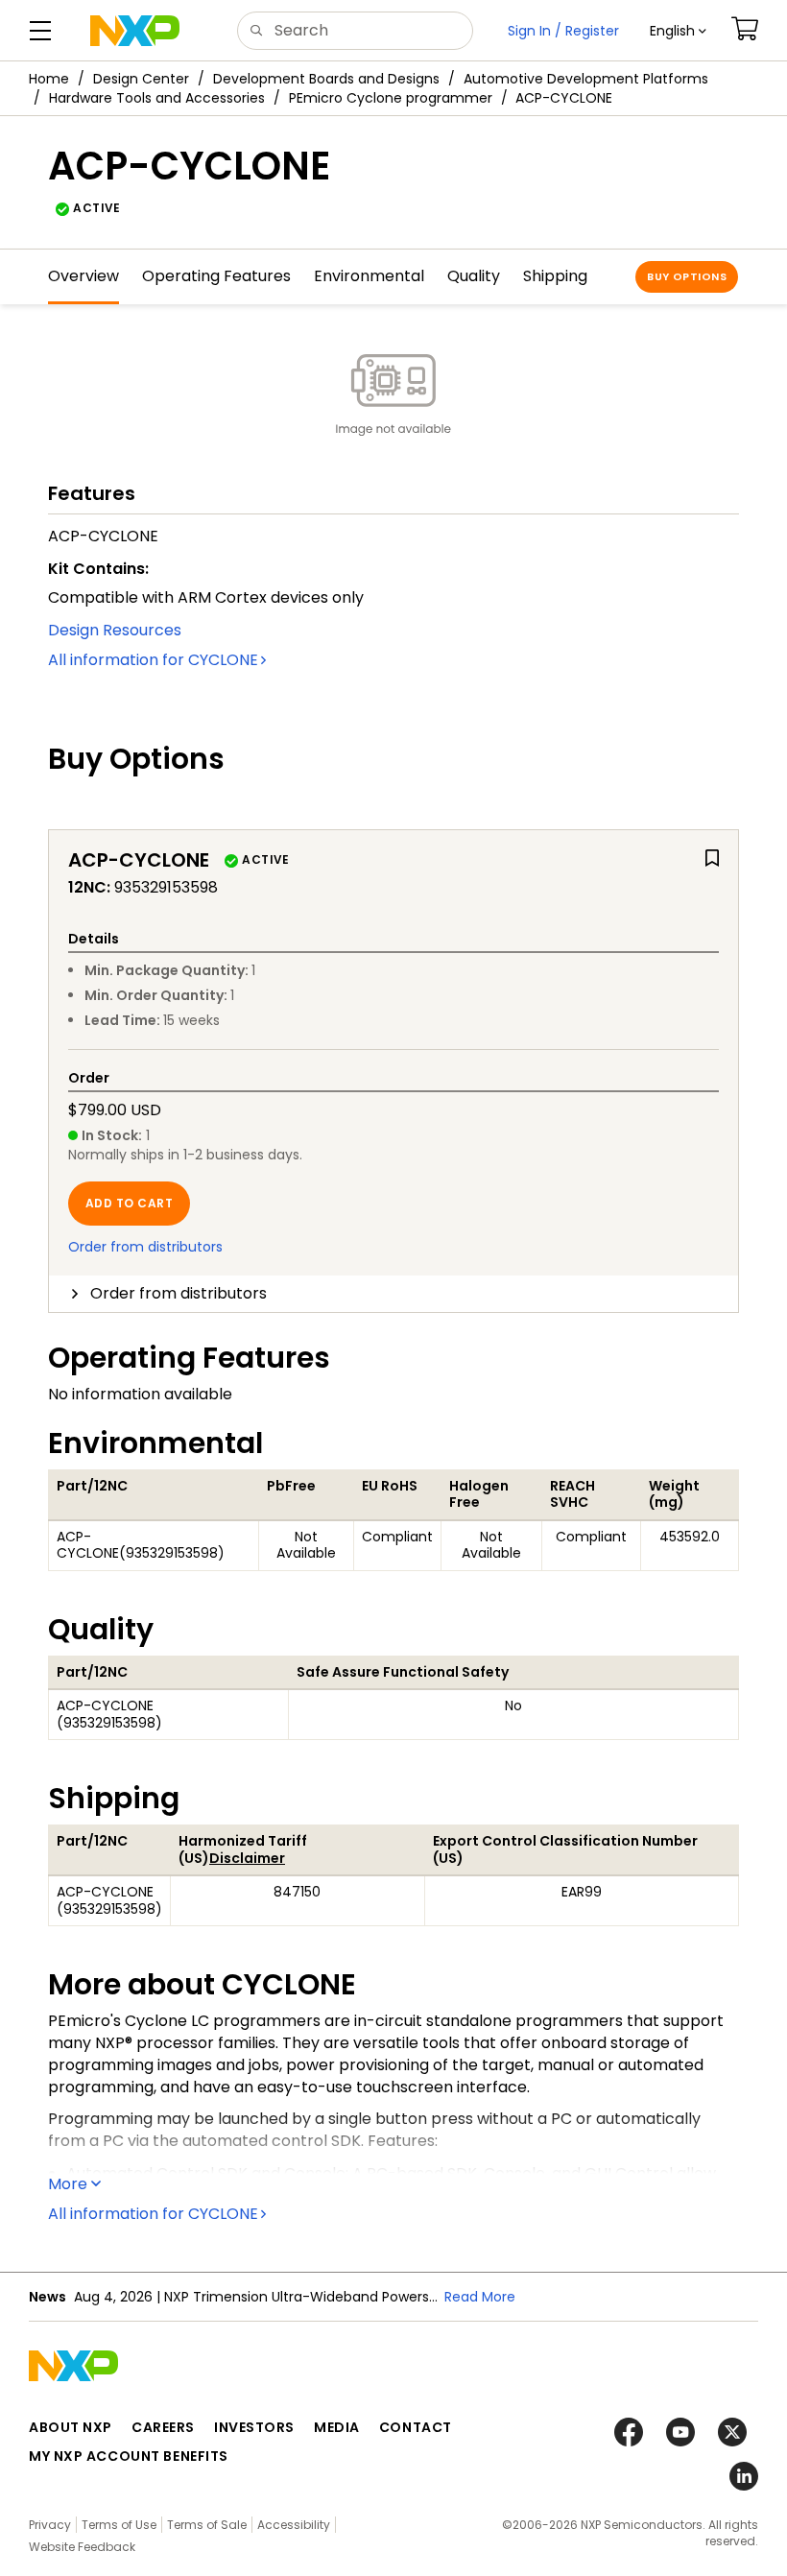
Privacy (50, 2525)
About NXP (71, 2427)
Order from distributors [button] (179, 1293)
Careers (163, 2427)
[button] (678, 31)
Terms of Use (119, 2525)
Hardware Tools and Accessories (157, 98)
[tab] (393, 1294)
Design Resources (115, 630)
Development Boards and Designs (326, 79)
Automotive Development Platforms (586, 79)
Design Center (141, 79)
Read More (480, 2297)
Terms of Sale (207, 2525)
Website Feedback (82, 2547)
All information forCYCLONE (153, 660)
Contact (416, 2427)
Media (337, 2427)
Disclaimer (247, 1858)
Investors (254, 2427)
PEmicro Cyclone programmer (391, 98)
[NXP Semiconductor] (135, 31)
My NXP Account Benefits (129, 2456)
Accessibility (294, 2525)
